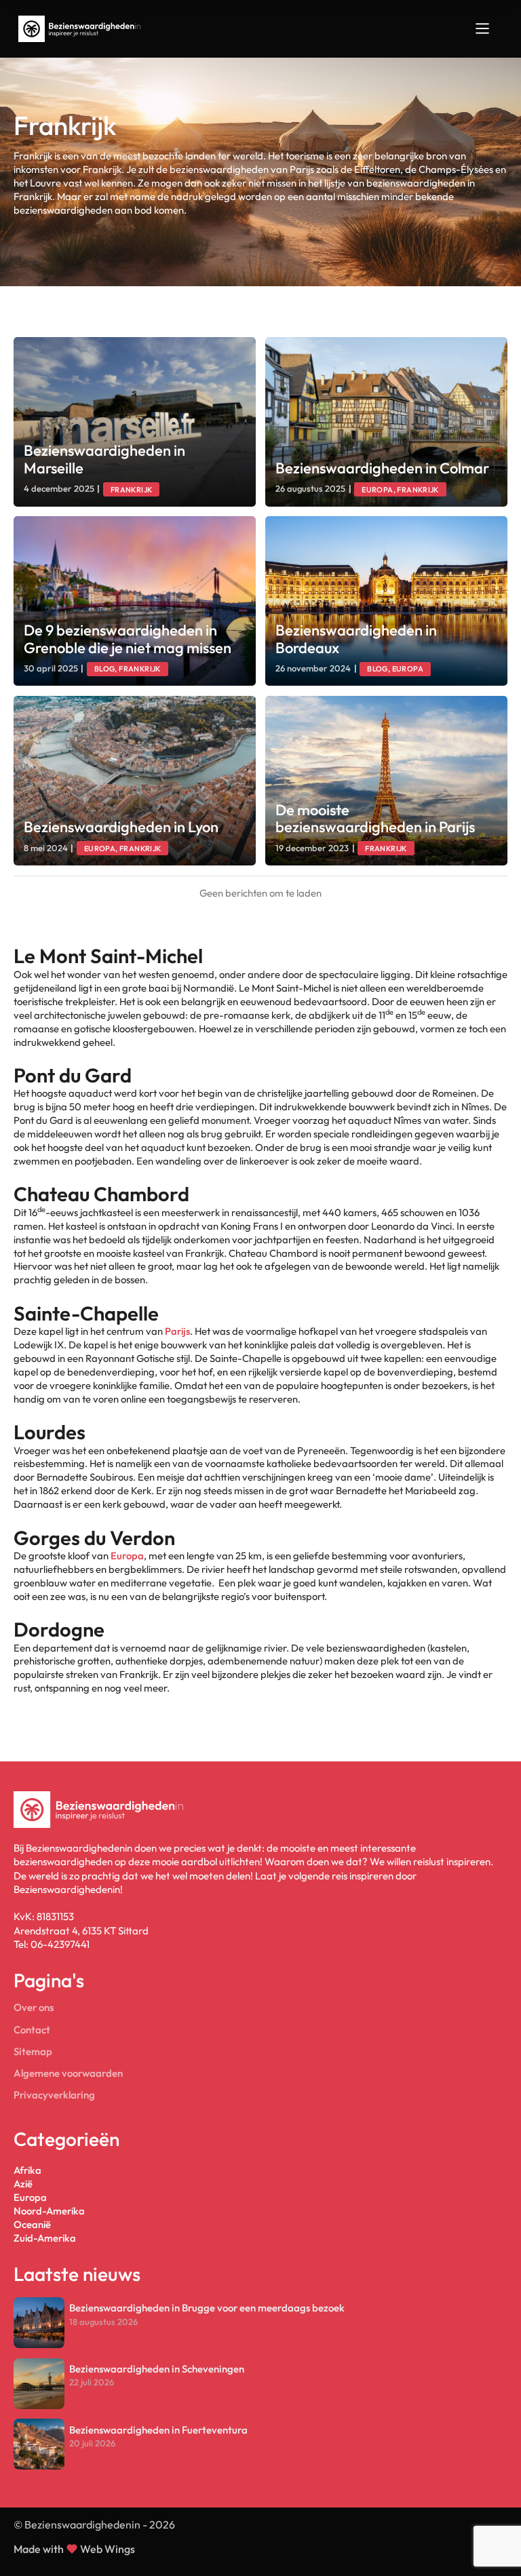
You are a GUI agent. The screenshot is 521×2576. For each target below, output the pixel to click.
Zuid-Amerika (45, 2238)
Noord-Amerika (49, 2211)
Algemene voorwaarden (68, 2073)
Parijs (177, 1331)
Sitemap (33, 2051)
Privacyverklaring (54, 2095)
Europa (127, 1556)
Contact (32, 2030)
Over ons (34, 2007)
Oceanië (32, 2224)
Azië (23, 2184)
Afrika (27, 2170)
